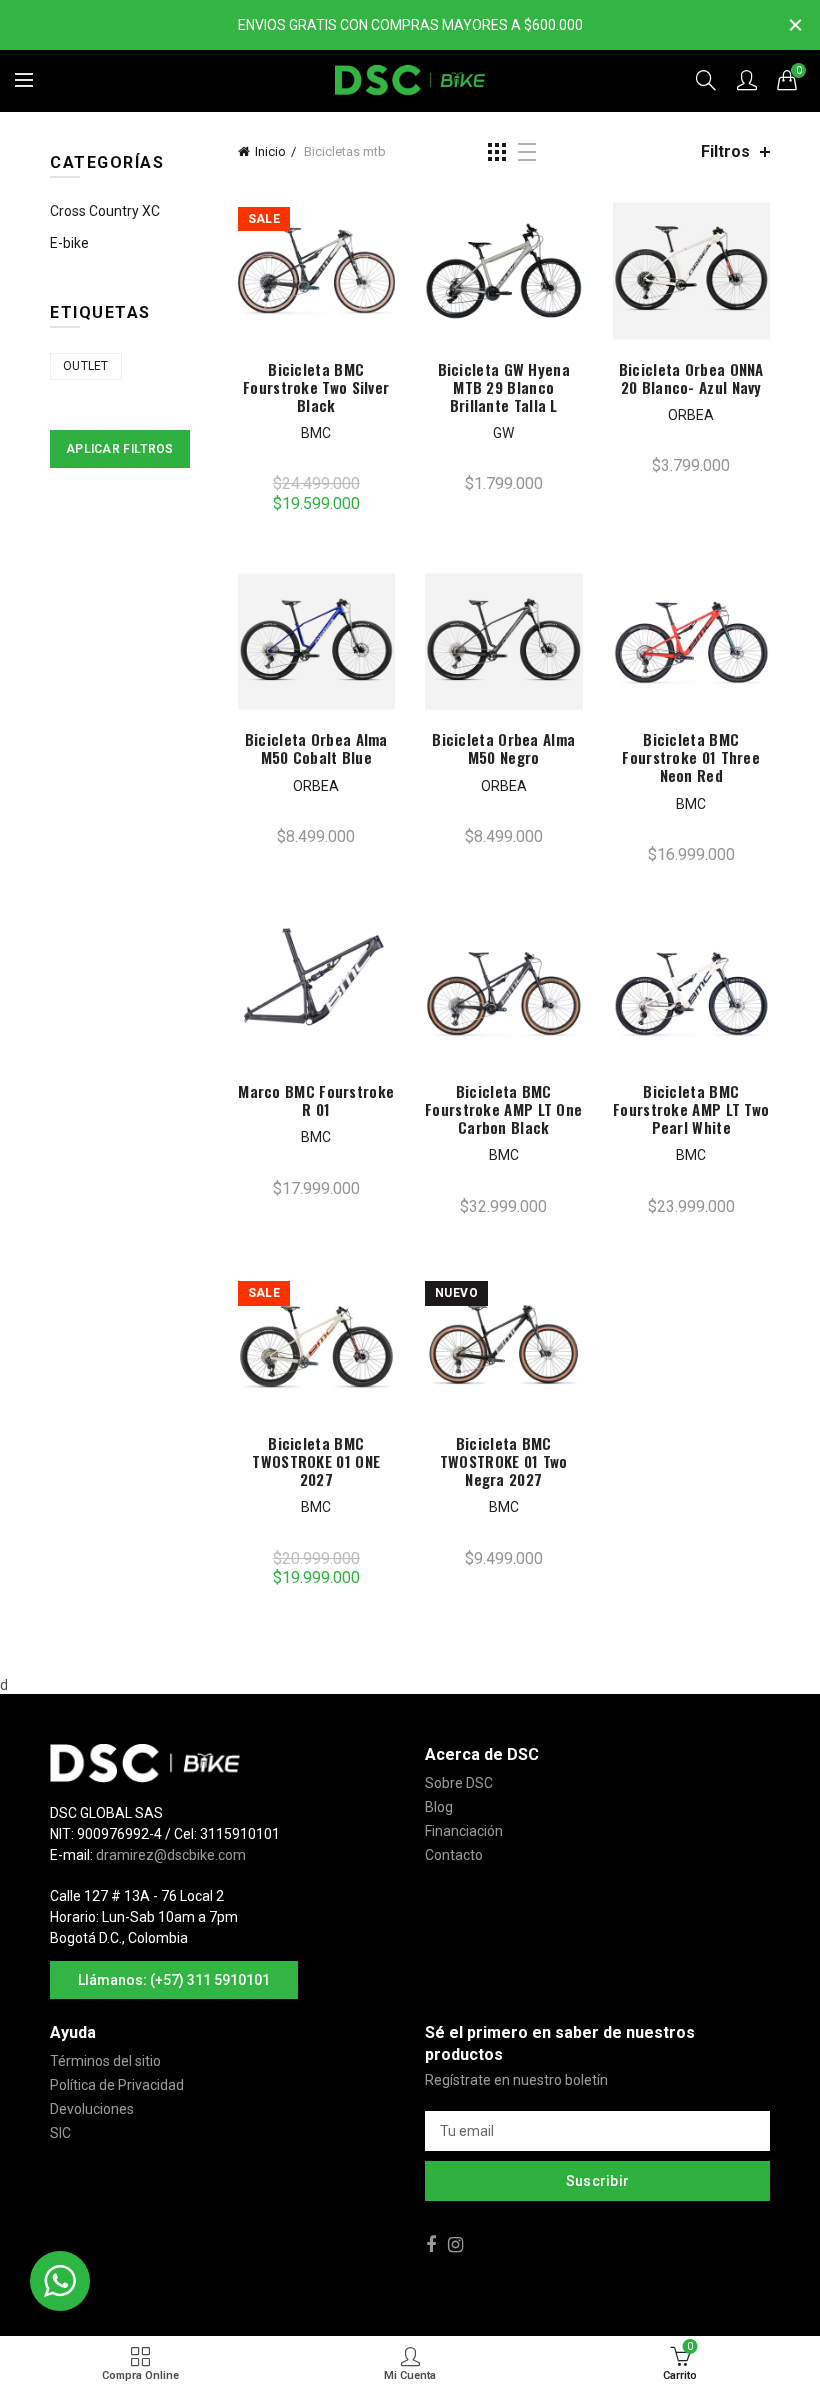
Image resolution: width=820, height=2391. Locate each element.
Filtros (725, 151)
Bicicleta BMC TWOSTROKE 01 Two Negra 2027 (504, 1461)
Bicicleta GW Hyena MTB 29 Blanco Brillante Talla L (504, 387)
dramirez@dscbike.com (171, 1855)
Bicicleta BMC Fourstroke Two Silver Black (316, 387)
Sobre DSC (459, 1783)
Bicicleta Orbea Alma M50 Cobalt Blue (316, 748)
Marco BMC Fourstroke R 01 (316, 1100)
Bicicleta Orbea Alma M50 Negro (503, 748)
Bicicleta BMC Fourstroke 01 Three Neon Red (691, 757)
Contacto (454, 1855)
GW (503, 433)
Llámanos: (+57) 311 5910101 (174, 1980)
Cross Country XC (105, 211)
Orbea (691, 415)
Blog (439, 1807)
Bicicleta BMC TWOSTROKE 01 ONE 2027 (316, 1461)
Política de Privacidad (117, 2085)
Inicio (270, 151)
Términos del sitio (105, 2061)
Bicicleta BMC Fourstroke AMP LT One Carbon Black (503, 1109)
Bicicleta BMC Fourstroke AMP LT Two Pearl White (691, 1109)
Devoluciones (92, 2109)
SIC (60, 2133)
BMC (316, 433)
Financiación (464, 1831)
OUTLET (86, 366)
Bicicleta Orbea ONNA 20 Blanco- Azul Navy (691, 378)
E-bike (69, 243)
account (747, 80)
